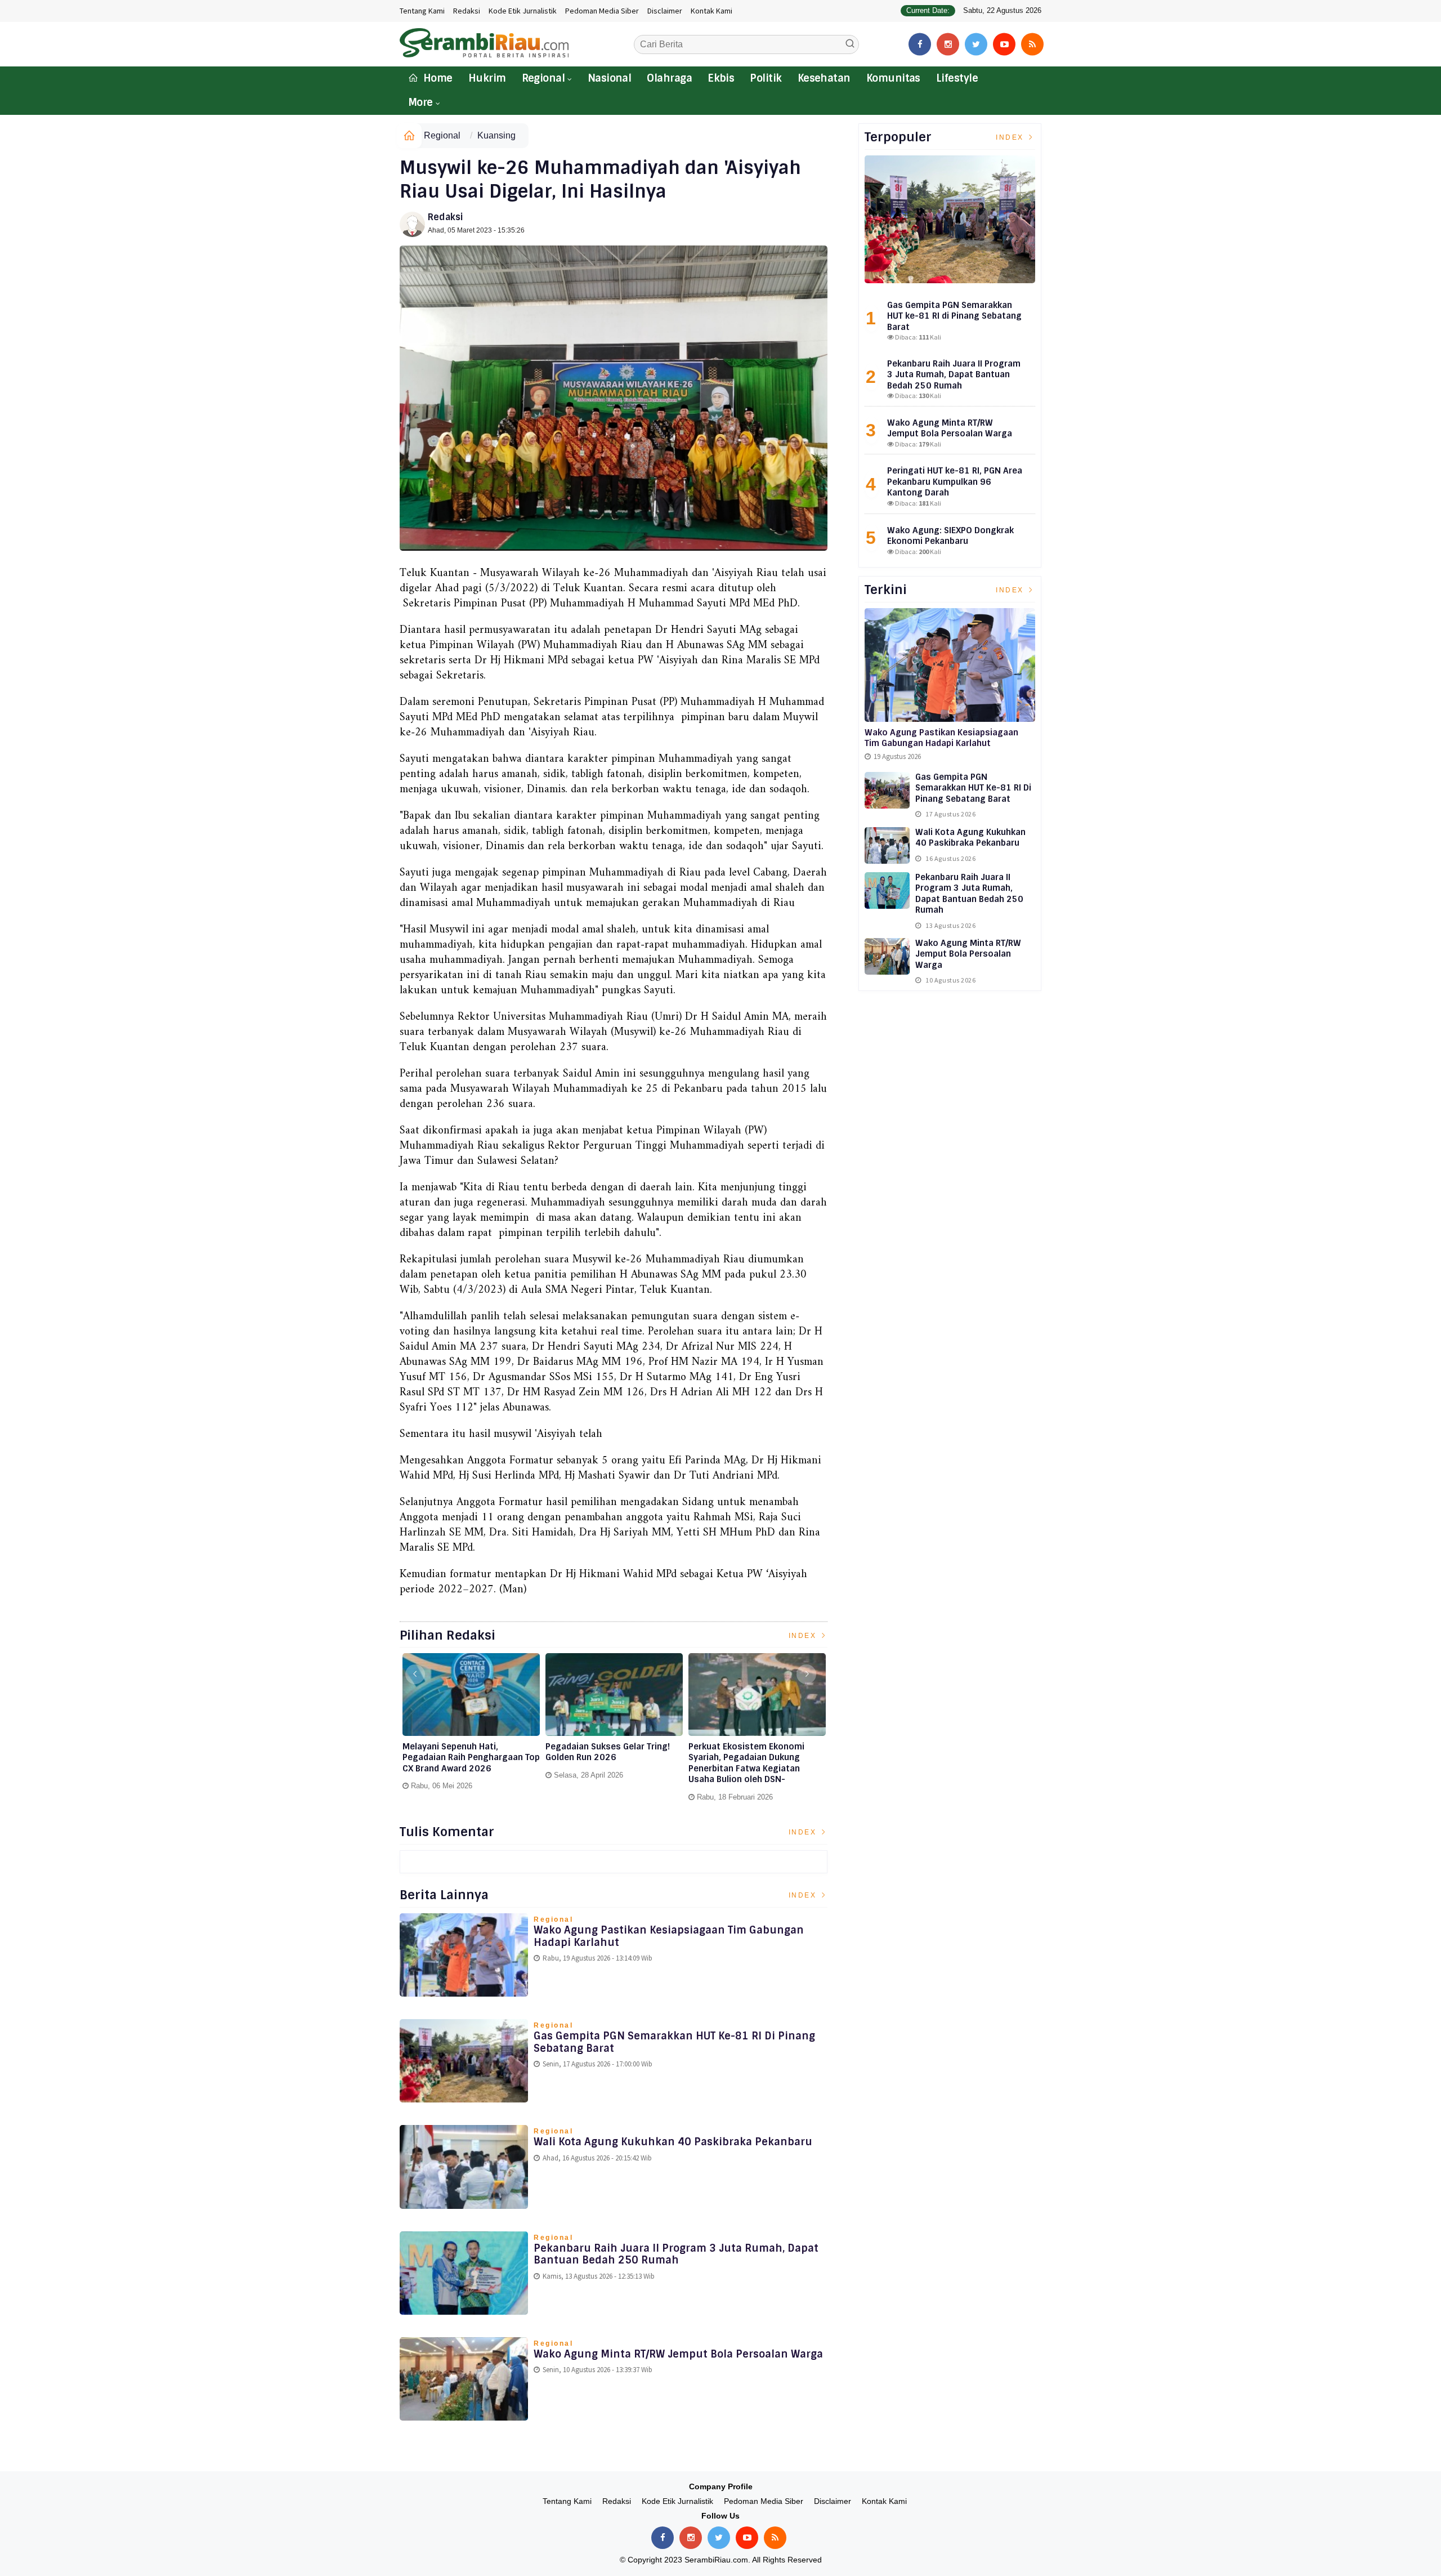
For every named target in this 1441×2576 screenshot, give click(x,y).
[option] (471, 1726)
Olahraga (669, 78)
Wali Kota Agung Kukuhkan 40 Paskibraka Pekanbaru (673, 2142)
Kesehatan (824, 78)
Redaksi (467, 11)
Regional (543, 78)
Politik (766, 78)
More (420, 102)
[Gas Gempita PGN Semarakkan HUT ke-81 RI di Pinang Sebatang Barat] (950, 219)
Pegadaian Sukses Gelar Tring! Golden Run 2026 (608, 1753)
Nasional (610, 78)
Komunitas (893, 78)
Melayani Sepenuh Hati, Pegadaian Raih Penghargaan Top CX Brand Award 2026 (471, 1758)
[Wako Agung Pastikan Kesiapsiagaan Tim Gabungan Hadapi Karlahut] (950, 665)
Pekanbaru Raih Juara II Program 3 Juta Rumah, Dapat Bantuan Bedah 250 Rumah (676, 2254)
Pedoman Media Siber (602, 11)
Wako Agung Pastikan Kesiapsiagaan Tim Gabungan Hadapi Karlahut (669, 1936)
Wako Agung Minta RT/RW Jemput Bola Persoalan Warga (678, 2354)
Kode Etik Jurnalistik (523, 11)
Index (804, 1636)
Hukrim (487, 78)
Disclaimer (665, 11)
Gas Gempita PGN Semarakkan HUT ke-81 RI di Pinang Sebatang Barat (674, 2042)
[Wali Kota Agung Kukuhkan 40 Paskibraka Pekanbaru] (887, 845)
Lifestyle (957, 78)
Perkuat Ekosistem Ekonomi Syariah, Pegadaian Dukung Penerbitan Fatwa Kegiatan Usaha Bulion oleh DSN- (746, 1764)
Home (436, 78)
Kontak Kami (711, 11)
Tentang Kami (422, 11)
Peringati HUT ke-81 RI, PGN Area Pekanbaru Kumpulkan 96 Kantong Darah (955, 482)
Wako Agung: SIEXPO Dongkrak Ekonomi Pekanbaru (950, 536)
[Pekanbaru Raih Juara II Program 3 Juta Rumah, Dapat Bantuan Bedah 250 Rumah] (887, 890)
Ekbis (721, 78)
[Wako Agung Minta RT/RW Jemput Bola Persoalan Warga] (887, 956)
